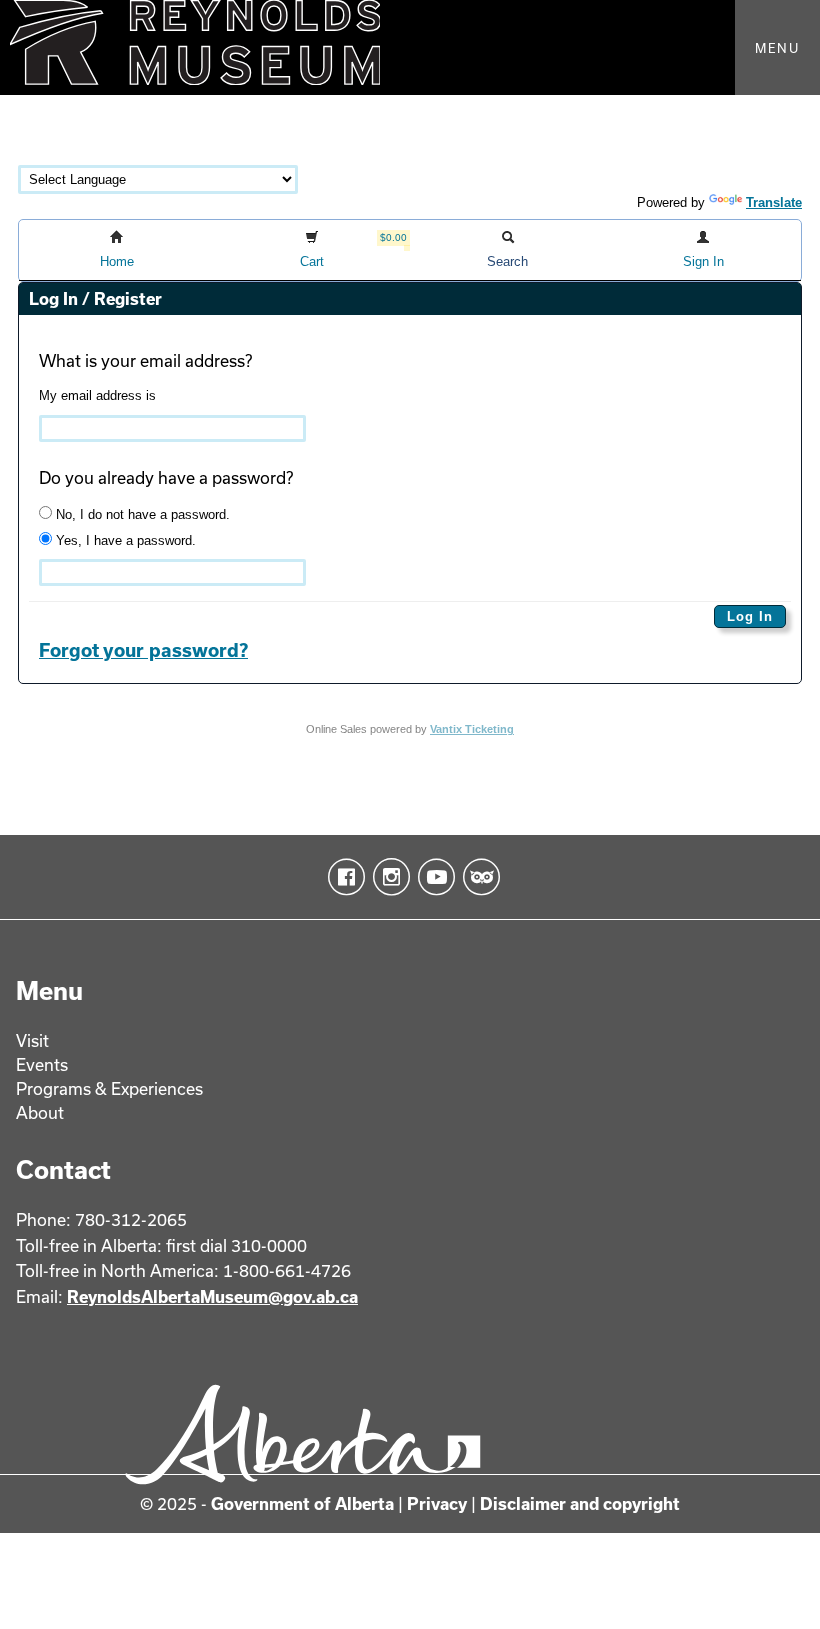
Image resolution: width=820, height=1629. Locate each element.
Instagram (387, 877)
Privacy (437, 1503)
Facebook (342, 877)
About (40, 1112)
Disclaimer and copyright (580, 1503)
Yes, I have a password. (124, 540)
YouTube (432, 877)
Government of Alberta (302, 1503)
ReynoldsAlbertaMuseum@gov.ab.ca (212, 1296)
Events (42, 1064)
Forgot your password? (143, 650)
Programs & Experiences (109, 1088)
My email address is (97, 395)
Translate (774, 202)
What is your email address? (145, 360)
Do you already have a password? (166, 477)
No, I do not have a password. (141, 514)
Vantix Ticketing (472, 729)
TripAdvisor (477, 877)
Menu (777, 48)
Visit (32, 1040)
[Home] (410, 47)
